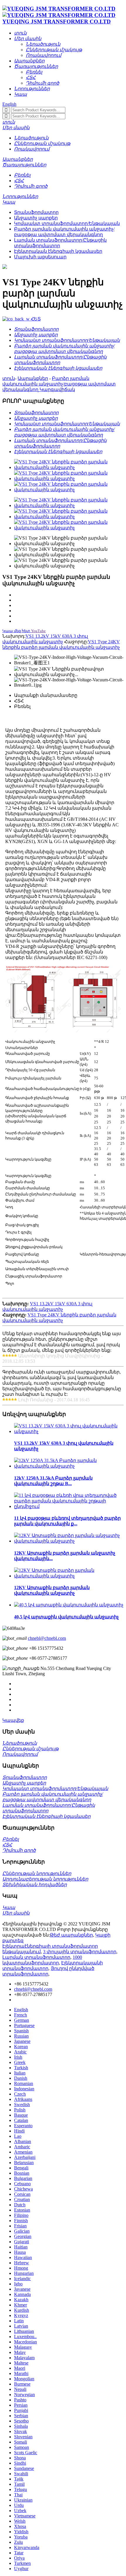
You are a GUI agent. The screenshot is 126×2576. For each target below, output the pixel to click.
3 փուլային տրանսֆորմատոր (80, 1952)
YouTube (38, 631)
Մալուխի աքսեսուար (40, 257)
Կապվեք (13, 1720)
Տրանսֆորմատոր (36, 212)
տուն (9, 378)
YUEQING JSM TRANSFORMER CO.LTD (57, 22)
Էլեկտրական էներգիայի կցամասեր (58, 251)
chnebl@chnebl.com (47, 1638)
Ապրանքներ (33, 378)
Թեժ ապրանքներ (71, 1935)
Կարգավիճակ (57, 389)
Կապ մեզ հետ (16, 631)
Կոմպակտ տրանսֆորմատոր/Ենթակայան (67, 223)
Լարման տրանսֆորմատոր (36, 1957)
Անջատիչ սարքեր (36, 218)
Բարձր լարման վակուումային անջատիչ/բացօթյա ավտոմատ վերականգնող (59, 384)
